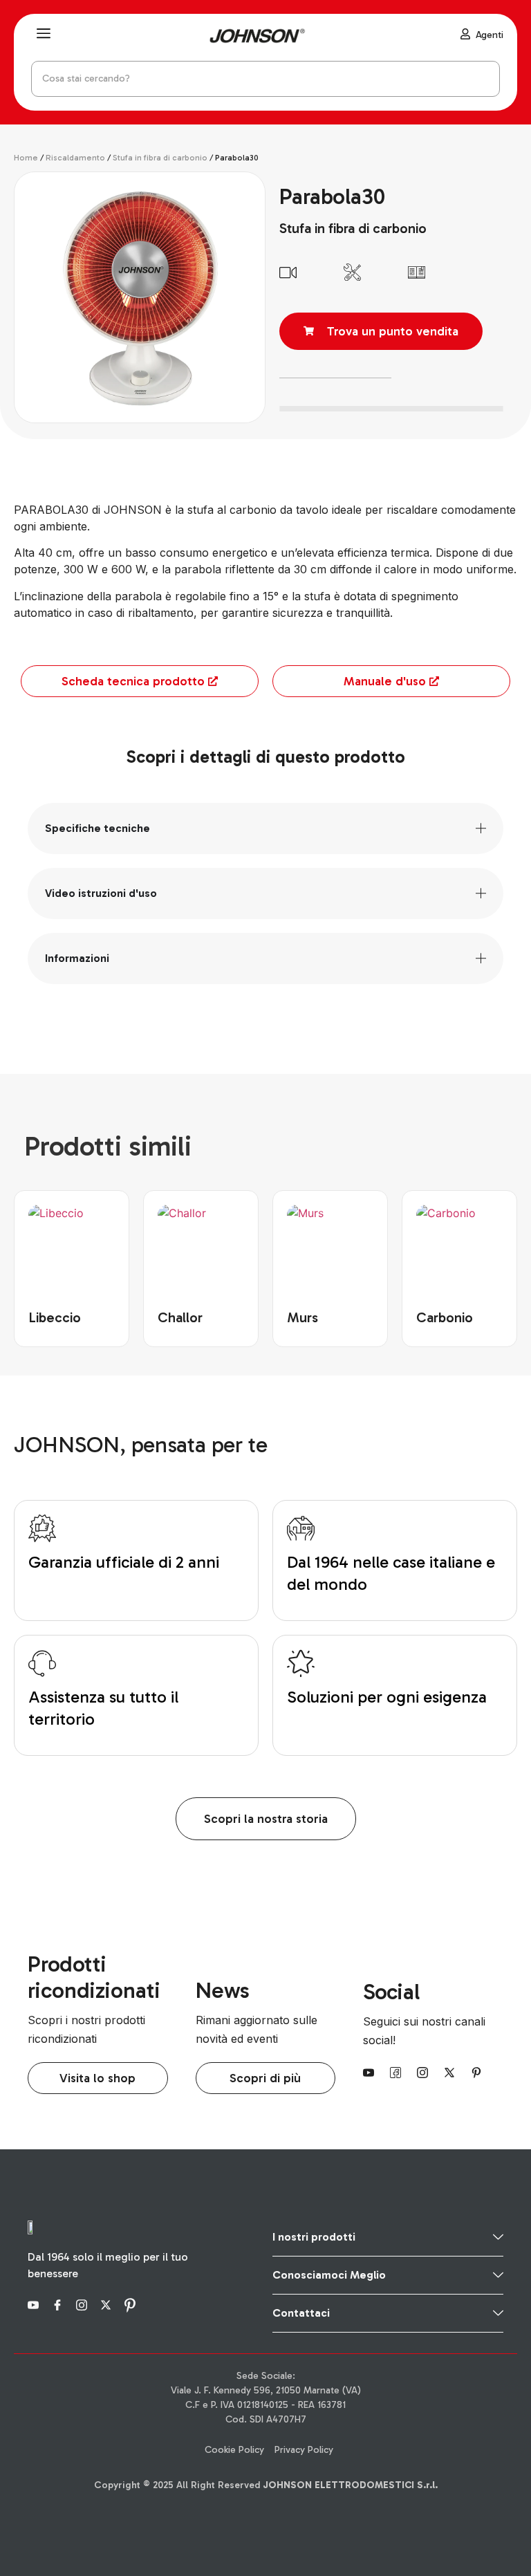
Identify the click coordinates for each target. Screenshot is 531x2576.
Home (26, 158)
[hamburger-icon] (43, 35)
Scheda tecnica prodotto (133, 681)
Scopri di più (265, 2078)
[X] (451, 2072)
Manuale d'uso (385, 681)
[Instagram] (425, 2072)
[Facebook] (398, 2072)
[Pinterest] (478, 2072)
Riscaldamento (75, 158)
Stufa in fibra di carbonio (160, 158)
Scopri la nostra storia (266, 1819)
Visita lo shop (97, 2078)
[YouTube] (371, 2072)
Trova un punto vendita (393, 331)
